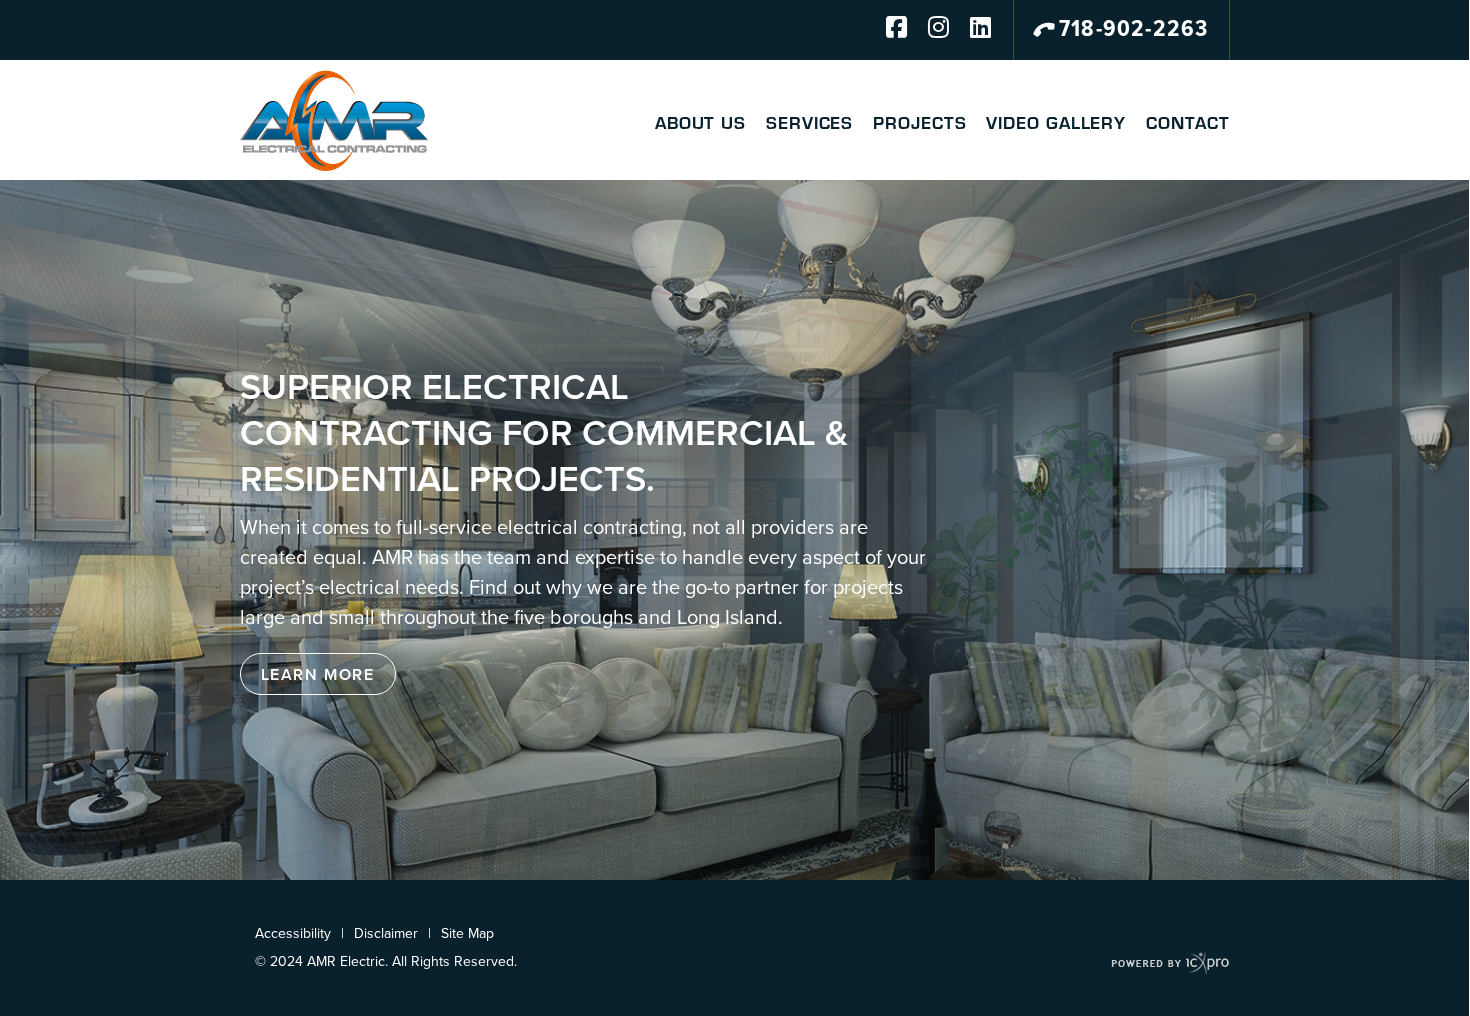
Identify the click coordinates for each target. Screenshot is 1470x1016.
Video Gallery (1056, 121)
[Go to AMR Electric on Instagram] (929, 30)
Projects (919, 121)
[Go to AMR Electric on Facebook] (887, 30)
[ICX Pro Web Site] (1170, 963)
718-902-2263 (1133, 29)
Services (809, 121)
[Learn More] (318, 674)
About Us (700, 121)
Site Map (467, 933)
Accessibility (293, 933)
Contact (1187, 121)
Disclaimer (386, 933)
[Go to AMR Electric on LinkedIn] (971, 30)
